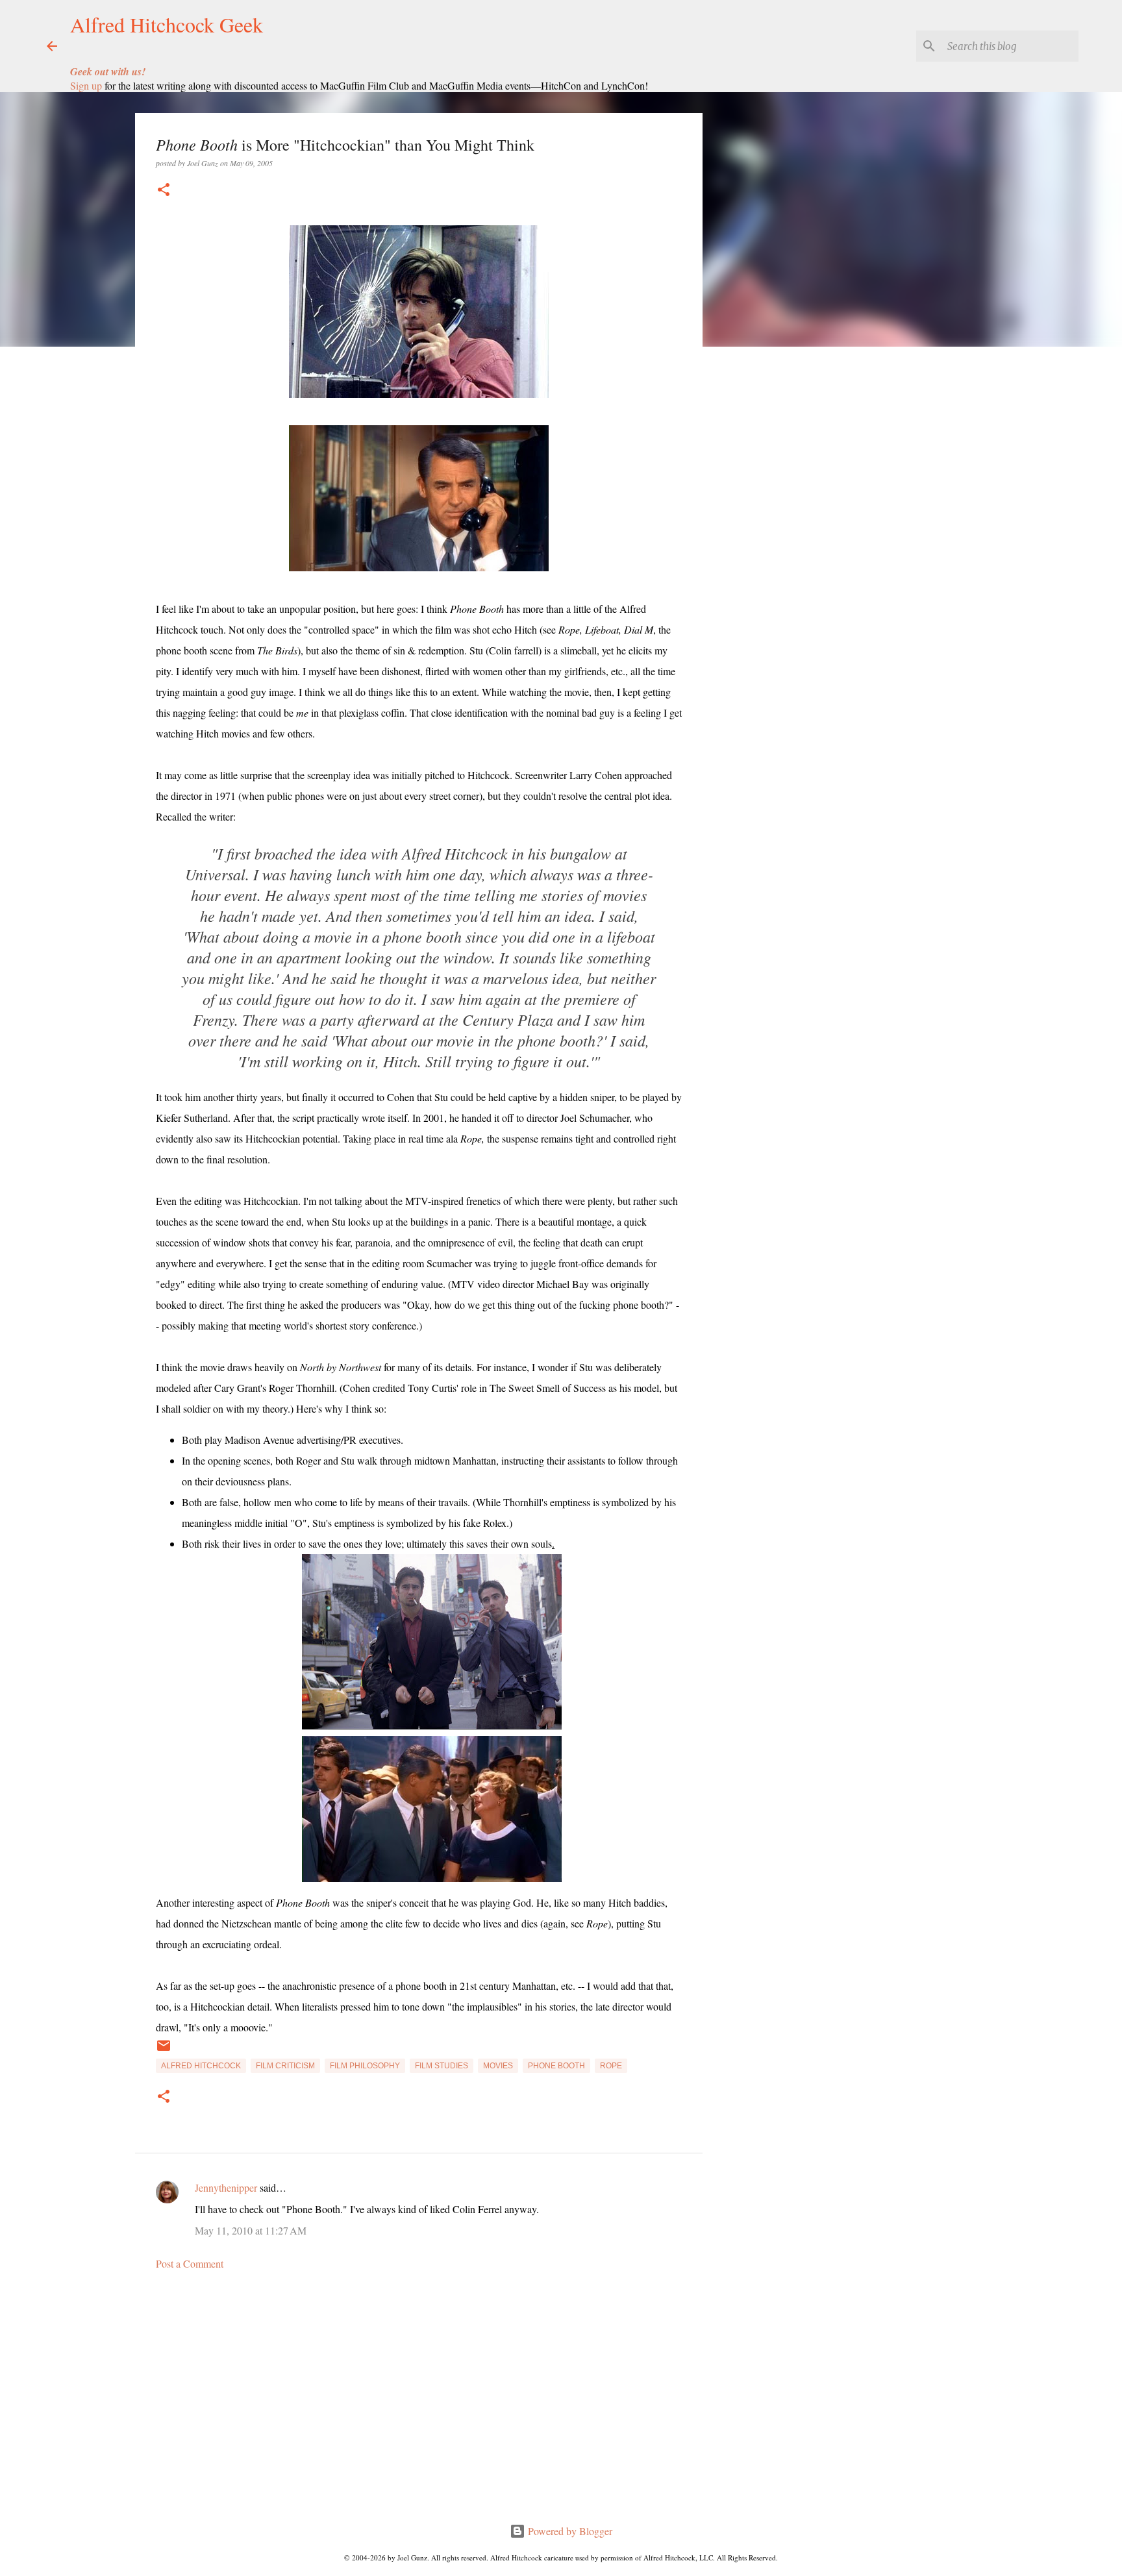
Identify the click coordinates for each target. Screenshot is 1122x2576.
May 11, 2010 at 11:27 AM (251, 2230)
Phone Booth (556, 2066)
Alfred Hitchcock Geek (167, 24)
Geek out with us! (108, 71)
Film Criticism (285, 2066)
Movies (498, 2066)
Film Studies (442, 2066)
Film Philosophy (365, 2066)
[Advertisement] (419, 2401)
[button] (164, 191)
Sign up (86, 85)
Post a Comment (190, 2263)
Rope (611, 2066)
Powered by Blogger (569, 2531)
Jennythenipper (226, 2187)
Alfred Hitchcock (201, 2066)
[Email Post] (164, 2051)
